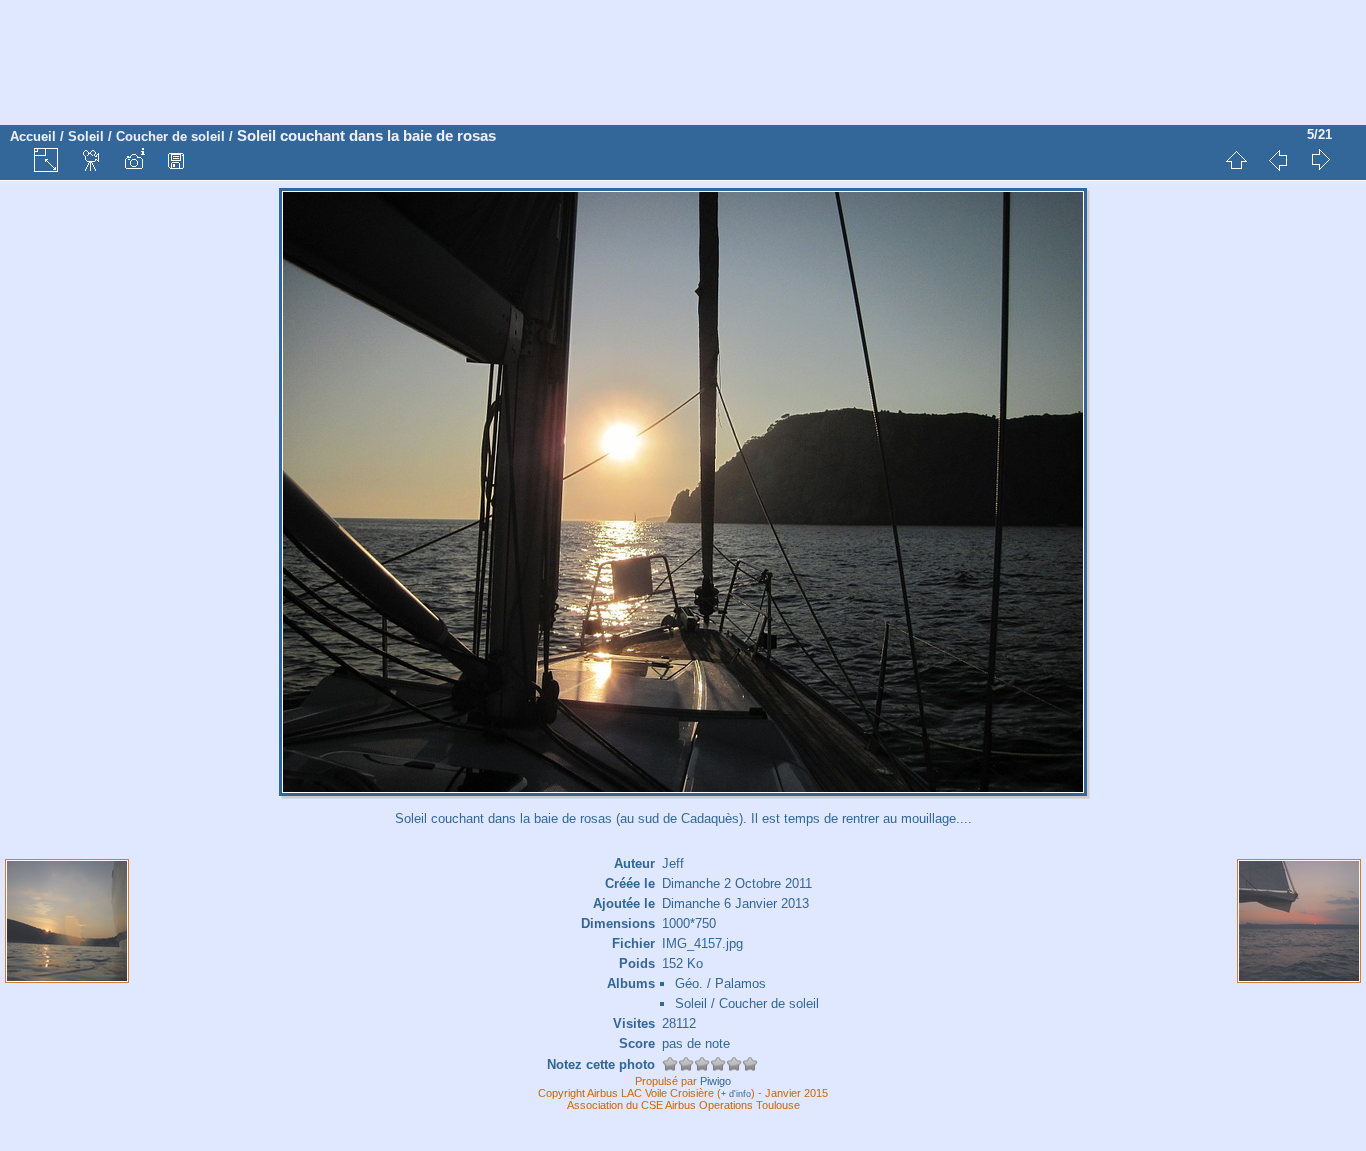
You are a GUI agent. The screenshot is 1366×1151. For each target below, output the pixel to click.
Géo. (689, 983)
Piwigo (715, 1081)
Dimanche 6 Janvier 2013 (735, 903)
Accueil (33, 136)
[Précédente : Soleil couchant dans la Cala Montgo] (1278, 160)
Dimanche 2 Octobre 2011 (737, 883)
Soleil (86, 136)
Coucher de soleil (170, 136)
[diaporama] (92, 160)
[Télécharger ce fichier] (176, 160)
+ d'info (736, 1094)
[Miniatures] (1236, 160)
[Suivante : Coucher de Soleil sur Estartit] (1320, 160)
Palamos (740, 983)
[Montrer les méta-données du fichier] (134, 160)
